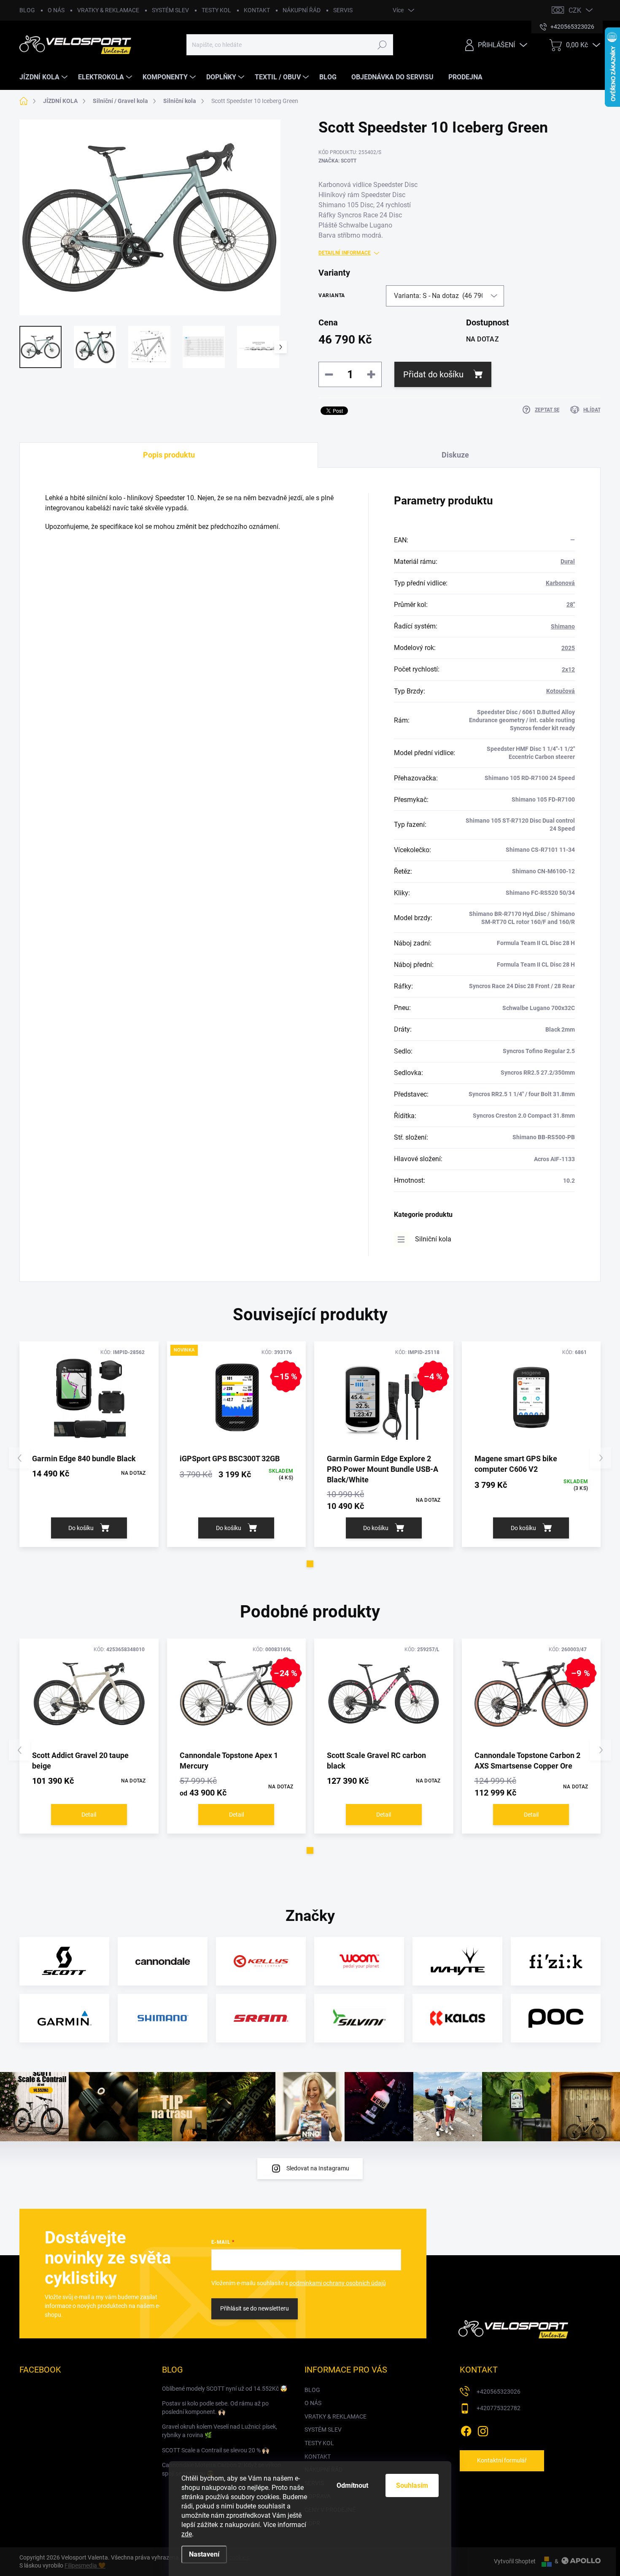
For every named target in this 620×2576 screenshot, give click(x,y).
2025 (568, 648)
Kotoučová (561, 691)
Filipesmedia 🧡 (85, 2565)
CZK (575, 10)
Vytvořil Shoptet (515, 2561)
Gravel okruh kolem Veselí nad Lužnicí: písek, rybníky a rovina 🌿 (220, 2431)
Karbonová (560, 583)
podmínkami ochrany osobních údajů (338, 2283)
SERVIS (343, 10)
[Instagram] (483, 2430)
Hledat (382, 45)
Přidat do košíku (433, 374)
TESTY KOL (216, 10)
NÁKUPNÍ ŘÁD (302, 10)
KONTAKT (257, 10)
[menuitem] (44, 77)
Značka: (337, 161)
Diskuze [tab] (455, 455)
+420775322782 (499, 2408)
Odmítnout (352, 2485)
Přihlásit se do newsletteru (255, 2308)
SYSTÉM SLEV (170, 10)
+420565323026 (499, 2392)
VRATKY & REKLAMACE (108, 10)
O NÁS (56, 10)
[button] (310, 1564)
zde (187, 2534)
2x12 (568, 669)
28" (571, 604)
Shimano (563, 626)
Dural (568, 561)
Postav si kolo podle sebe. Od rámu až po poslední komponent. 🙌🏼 (215, 2408)
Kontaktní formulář (502, 2460)
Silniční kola (433, 1239)
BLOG (27, 10)
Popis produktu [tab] (169, 455)
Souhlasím (412, 2485)
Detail (89, 1815)
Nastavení (204, 2554)
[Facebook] (466, 2430)
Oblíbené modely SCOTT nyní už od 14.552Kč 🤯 (225, 2389)
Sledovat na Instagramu (318, 2168)
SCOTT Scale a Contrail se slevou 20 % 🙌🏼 (216, 2450)
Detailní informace (345, 253)
